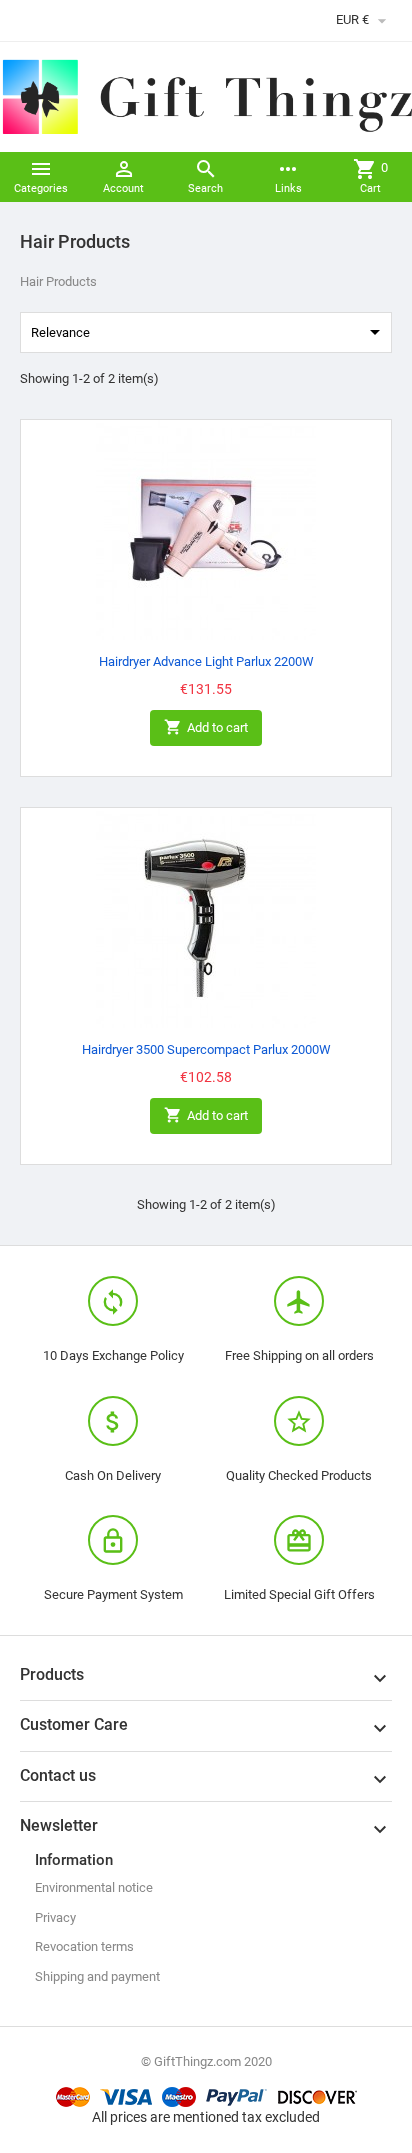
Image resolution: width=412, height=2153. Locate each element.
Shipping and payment (97, 1976)
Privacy (55, 1917)
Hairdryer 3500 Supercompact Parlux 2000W (206, 1049)
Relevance (209, 332)
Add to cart (206, 727)
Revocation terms (84, 1946)
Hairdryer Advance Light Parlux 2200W (206, 661)
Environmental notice (94, 1887)
